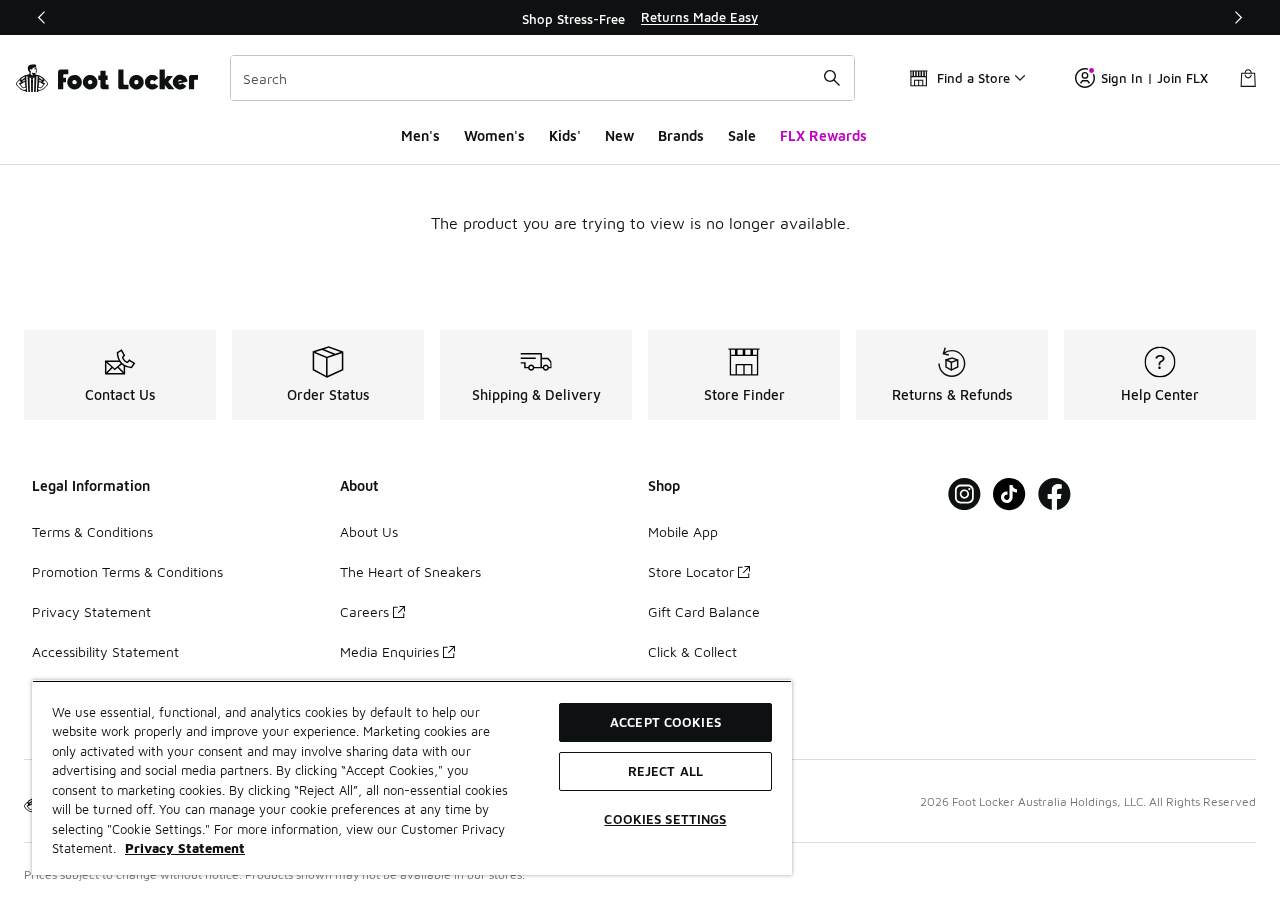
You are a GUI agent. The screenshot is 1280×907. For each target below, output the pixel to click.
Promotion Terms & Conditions (127, 571)
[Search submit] (832, 78)
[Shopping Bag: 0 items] (1248, 78)
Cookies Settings (665, 819)
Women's (494, 135)
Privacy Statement (91, 611)
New (619, 135)
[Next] (1238, 17)
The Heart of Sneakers (410, 571)
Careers (364, 611)
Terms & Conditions (92, 531)
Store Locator (691, 571)
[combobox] (542, 78)
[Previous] (42, 17)
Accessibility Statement (105, 651)
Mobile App (683, 531)
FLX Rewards (823, 135)
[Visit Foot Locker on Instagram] (964, 494)
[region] (640, 18)
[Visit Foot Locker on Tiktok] (1009, 494)
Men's (420, 135)
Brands (681, 135)
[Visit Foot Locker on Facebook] (1054, 494)
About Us (369, 531)
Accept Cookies (665, 722)
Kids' (565, 135)
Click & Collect (692, 651)
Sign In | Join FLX (1154, 78)
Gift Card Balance (704, 611)
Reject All (665, 771)
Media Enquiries (389, 651)
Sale (742, 135)
